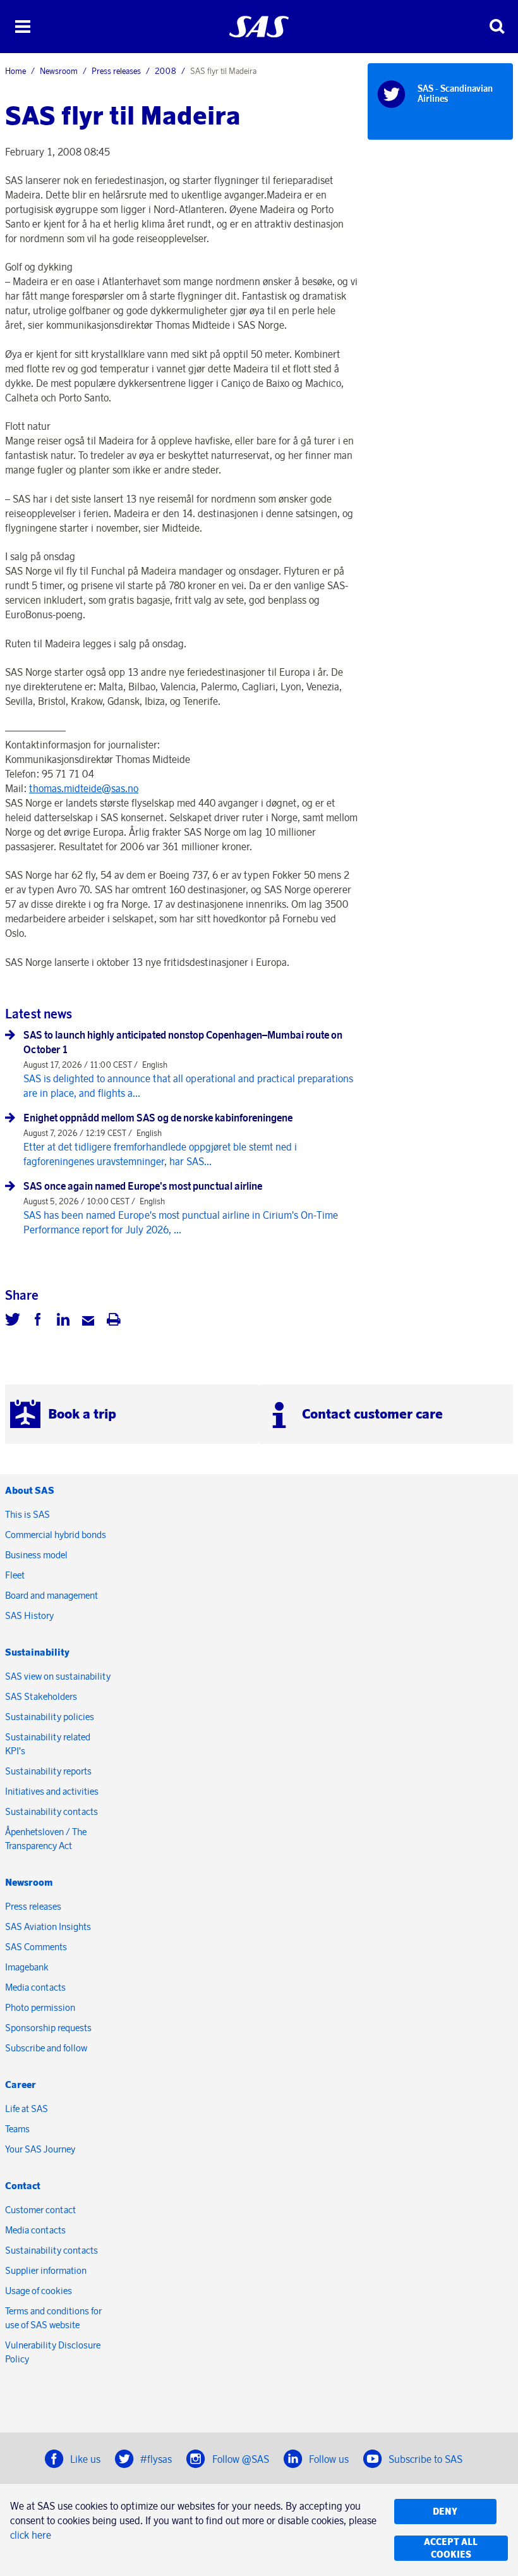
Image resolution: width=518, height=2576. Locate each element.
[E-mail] (88, 1321)
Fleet (15, 1575)
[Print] (114, 1321)
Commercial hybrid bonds (56, 1535)
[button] (22, 27)
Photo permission (40, 2007)
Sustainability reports (48, 1771)
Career (21, 2085)
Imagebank (27, 1967)
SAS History (29, 1615)
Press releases (116, 71)
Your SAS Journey (40, 2149)
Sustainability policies (50, 1717)
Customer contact (40, 2210)
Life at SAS (27, 2109)
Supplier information (46, 2270)
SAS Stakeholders (41, 1696)
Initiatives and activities (52, 1791)
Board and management (51, 1595)
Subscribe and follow (46, 2048)
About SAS (30, 1490)
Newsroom (59, 71)
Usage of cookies (39, 2291)
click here (31, 2535)
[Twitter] (13, 1321)
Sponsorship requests (48, 2028)
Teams (17, 2129)
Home (15, 71)
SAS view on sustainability (58, 1676)
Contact (23, 2186)
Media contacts (35, 1987)
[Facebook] (38, 1321)
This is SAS (27, 1514)
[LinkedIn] (63, 1321)
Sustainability (37, 1652)
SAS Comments (36, 1947)
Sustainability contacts (51, 1811)
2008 (166, 71)
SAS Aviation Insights (48, 1926)
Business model (36, 1555)
